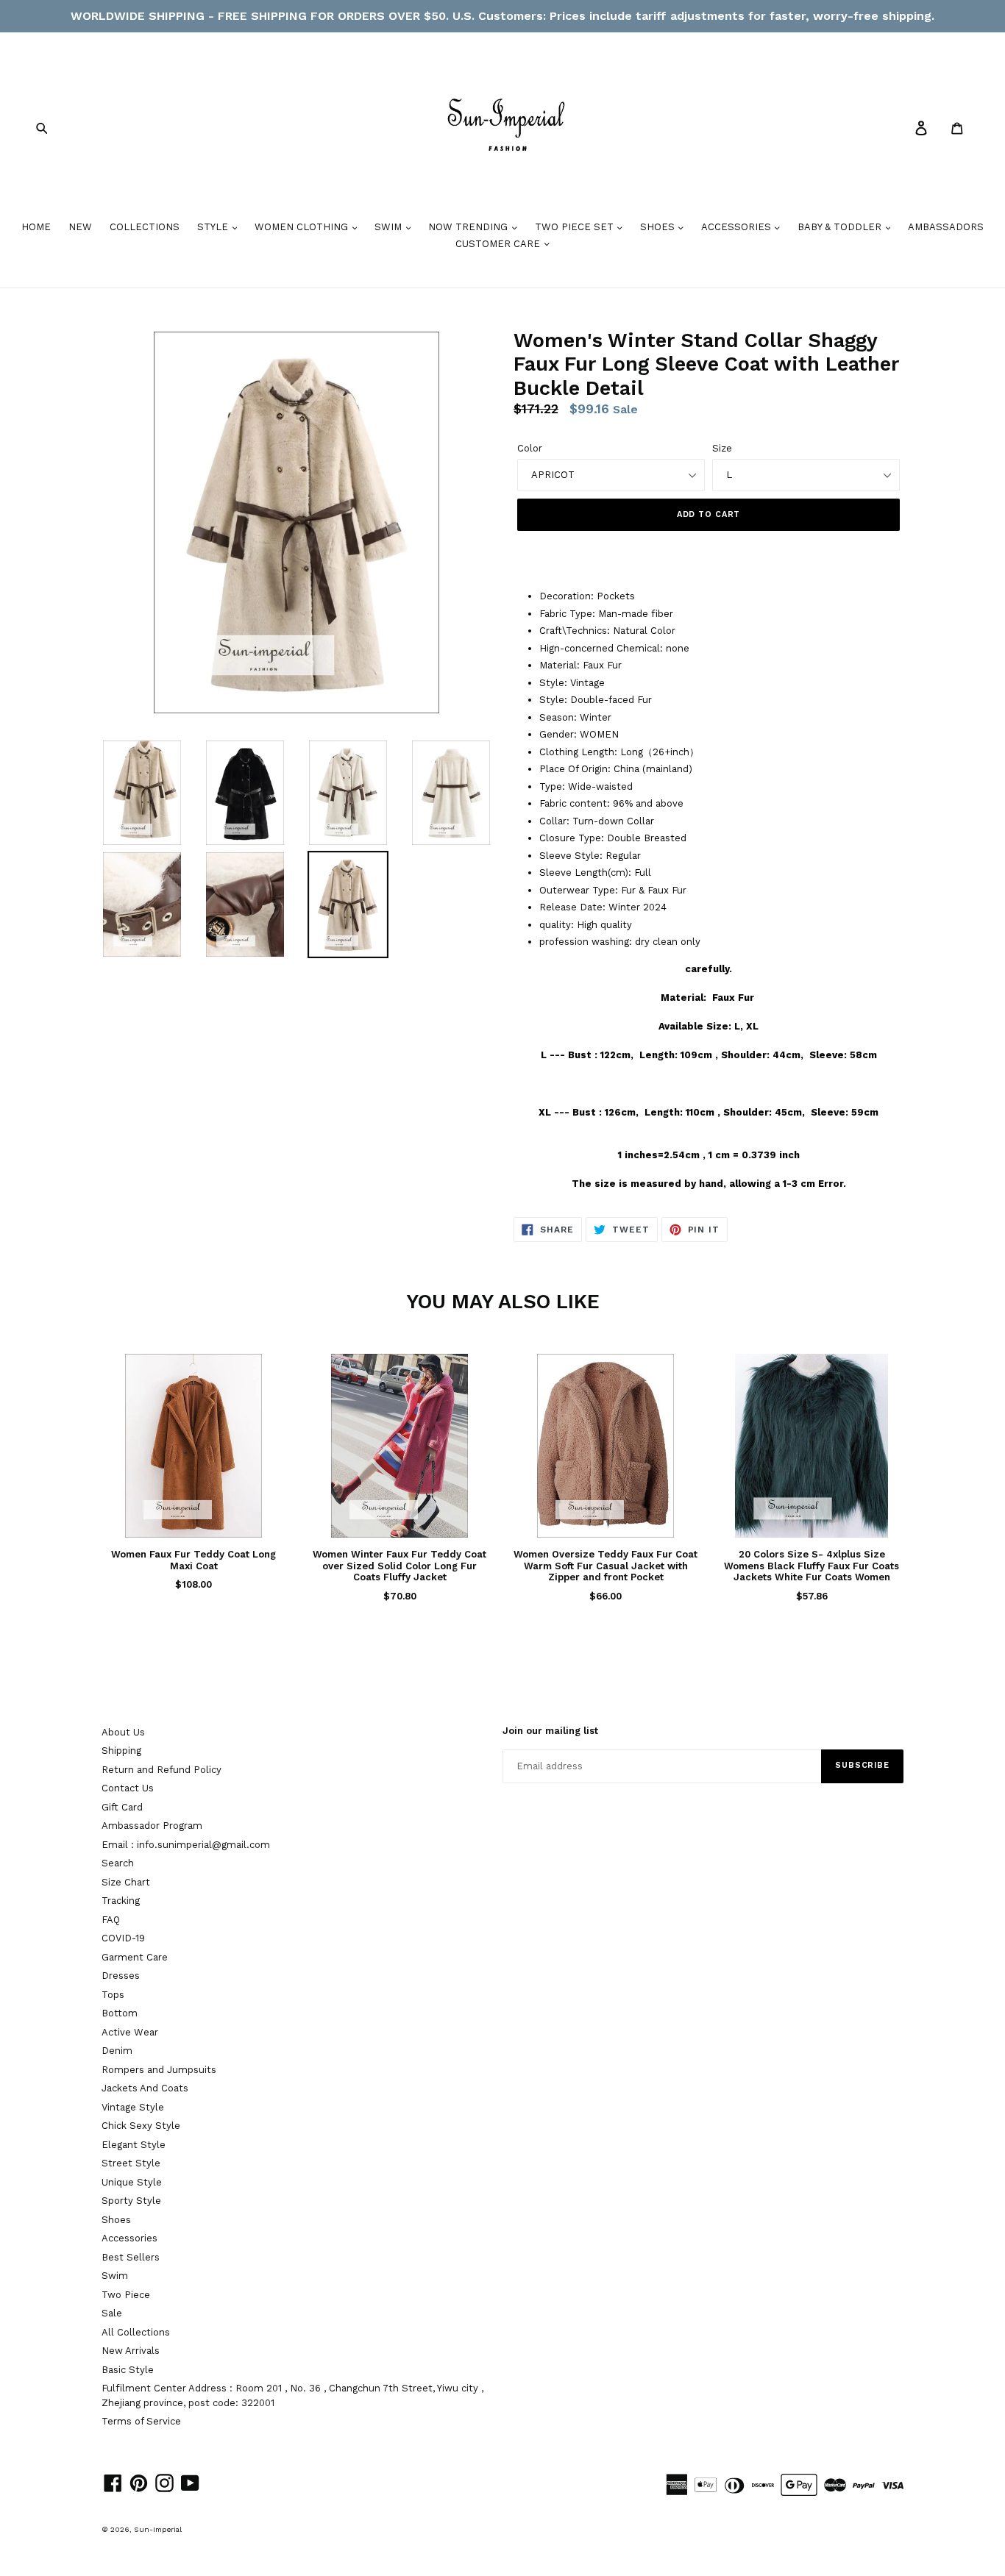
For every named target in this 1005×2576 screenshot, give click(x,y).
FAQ (111, 1920)
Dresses (121, 1976)
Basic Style (128, 2370)
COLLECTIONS (145, 227)
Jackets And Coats (145, 2088)
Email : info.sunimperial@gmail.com (186, 1845)
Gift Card (122, 1807)
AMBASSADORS (946, 227)
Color (530, 448)
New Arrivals (131, 2351)
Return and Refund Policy (161, 1770)
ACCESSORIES (738, 227)
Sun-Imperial (158, 2529)
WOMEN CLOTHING (303, 227)
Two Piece (126, 2295)
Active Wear (130, 2032)
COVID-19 (123, 1938)
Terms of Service (141, 2421)
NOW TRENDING (469, 227)
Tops (113, 1995)
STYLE (214, 227)
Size (722, 448)
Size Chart (126, 1882)
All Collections (136, 2332)
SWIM (390, 227)
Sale (112, 2313)
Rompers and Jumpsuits (159, 2070)
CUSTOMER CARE (499, 244)
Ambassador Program (152, 1826)
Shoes (116, 2220)
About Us (123, 1732)
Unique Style (132, 2182)
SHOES (659, 227)
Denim (117, 2051)
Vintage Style (133, 2107)
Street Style (131, 2163)
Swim (115, 2276)
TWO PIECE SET (576, 227)
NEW (80, 227)
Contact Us (128, 1788)
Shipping (121, 1751)
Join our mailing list (550, 1731)
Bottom (120, 2013)
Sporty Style (131, 2201)
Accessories (129, 2238)
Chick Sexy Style (141, 2126)
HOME (36, 227)
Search (118, 1863)
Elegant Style (134, 2145)
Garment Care (135, 1957)
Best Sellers (131, 2257)
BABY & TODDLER (841, 227)
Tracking (121, 1901)
